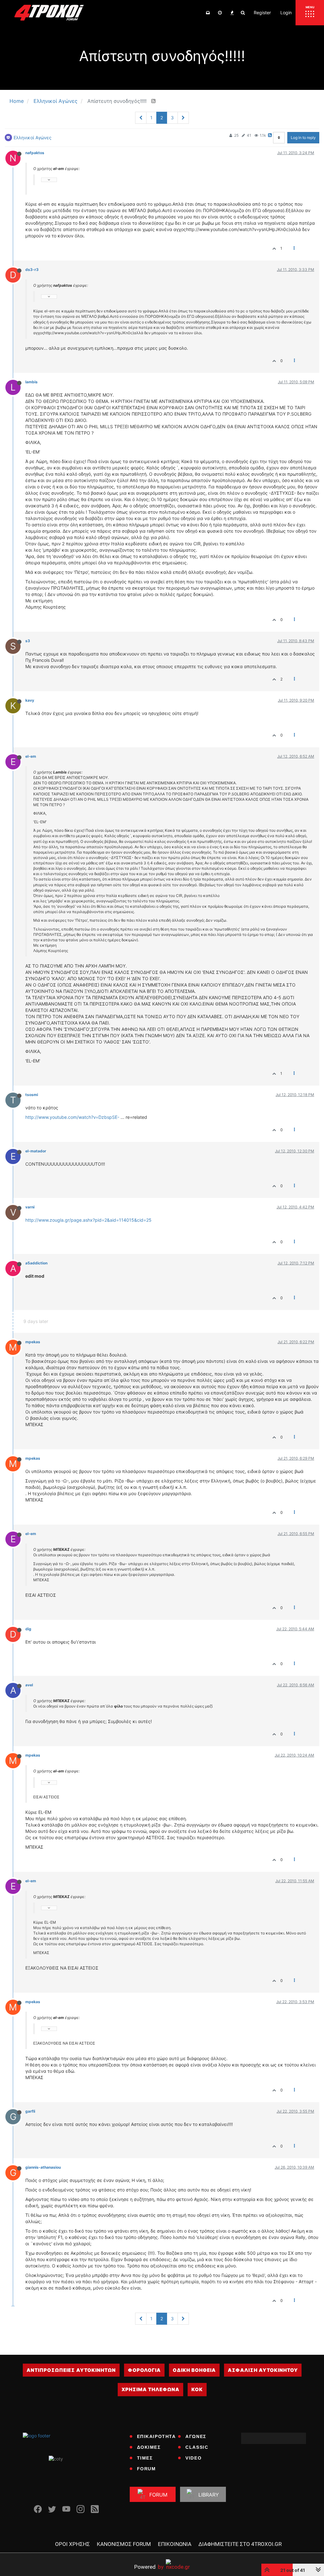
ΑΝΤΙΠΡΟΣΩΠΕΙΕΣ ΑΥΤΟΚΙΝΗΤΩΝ (71, 2370)
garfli (30, 2111)
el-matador (36, 1151)
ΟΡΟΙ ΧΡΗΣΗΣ (72, 2544)
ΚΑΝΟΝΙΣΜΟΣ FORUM (124, 2544)
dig (28, 1629)
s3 (28, 641)
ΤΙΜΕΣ (145, 2458)
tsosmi (32, 1095)
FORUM (146, 2469)
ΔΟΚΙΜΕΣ (149, 2447)
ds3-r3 (32, 270)
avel (29, 1685)
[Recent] (220, 13)
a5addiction (36, 1263)
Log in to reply (303, 138)
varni (30, 1207)
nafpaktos (35, 153)
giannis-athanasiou (43, 2167)
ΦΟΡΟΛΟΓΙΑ (144, 2370)
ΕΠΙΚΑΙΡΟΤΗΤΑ (156, 2436)
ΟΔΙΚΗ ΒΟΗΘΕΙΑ (194, 2370)
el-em (31, 756)
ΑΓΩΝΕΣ (196, 2436)
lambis (31, 382)
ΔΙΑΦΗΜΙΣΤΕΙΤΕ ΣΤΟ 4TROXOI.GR (240, 2544)
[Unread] (208, 13)
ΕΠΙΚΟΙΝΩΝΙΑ (175, 2544)
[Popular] (232, 13)
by (149, 2567)
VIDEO (193, 2458)
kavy (30, 700)
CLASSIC (197, 2447)
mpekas (33, 1342)
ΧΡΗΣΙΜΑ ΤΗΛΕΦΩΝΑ (150, 2389)
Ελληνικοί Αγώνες (33, 138)
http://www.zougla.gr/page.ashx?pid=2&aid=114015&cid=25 (88, 1220)
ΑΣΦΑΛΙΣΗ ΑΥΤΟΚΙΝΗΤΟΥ (263, 2370)
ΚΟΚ (197, 2389)
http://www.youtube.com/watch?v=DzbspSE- (72, 1117)
